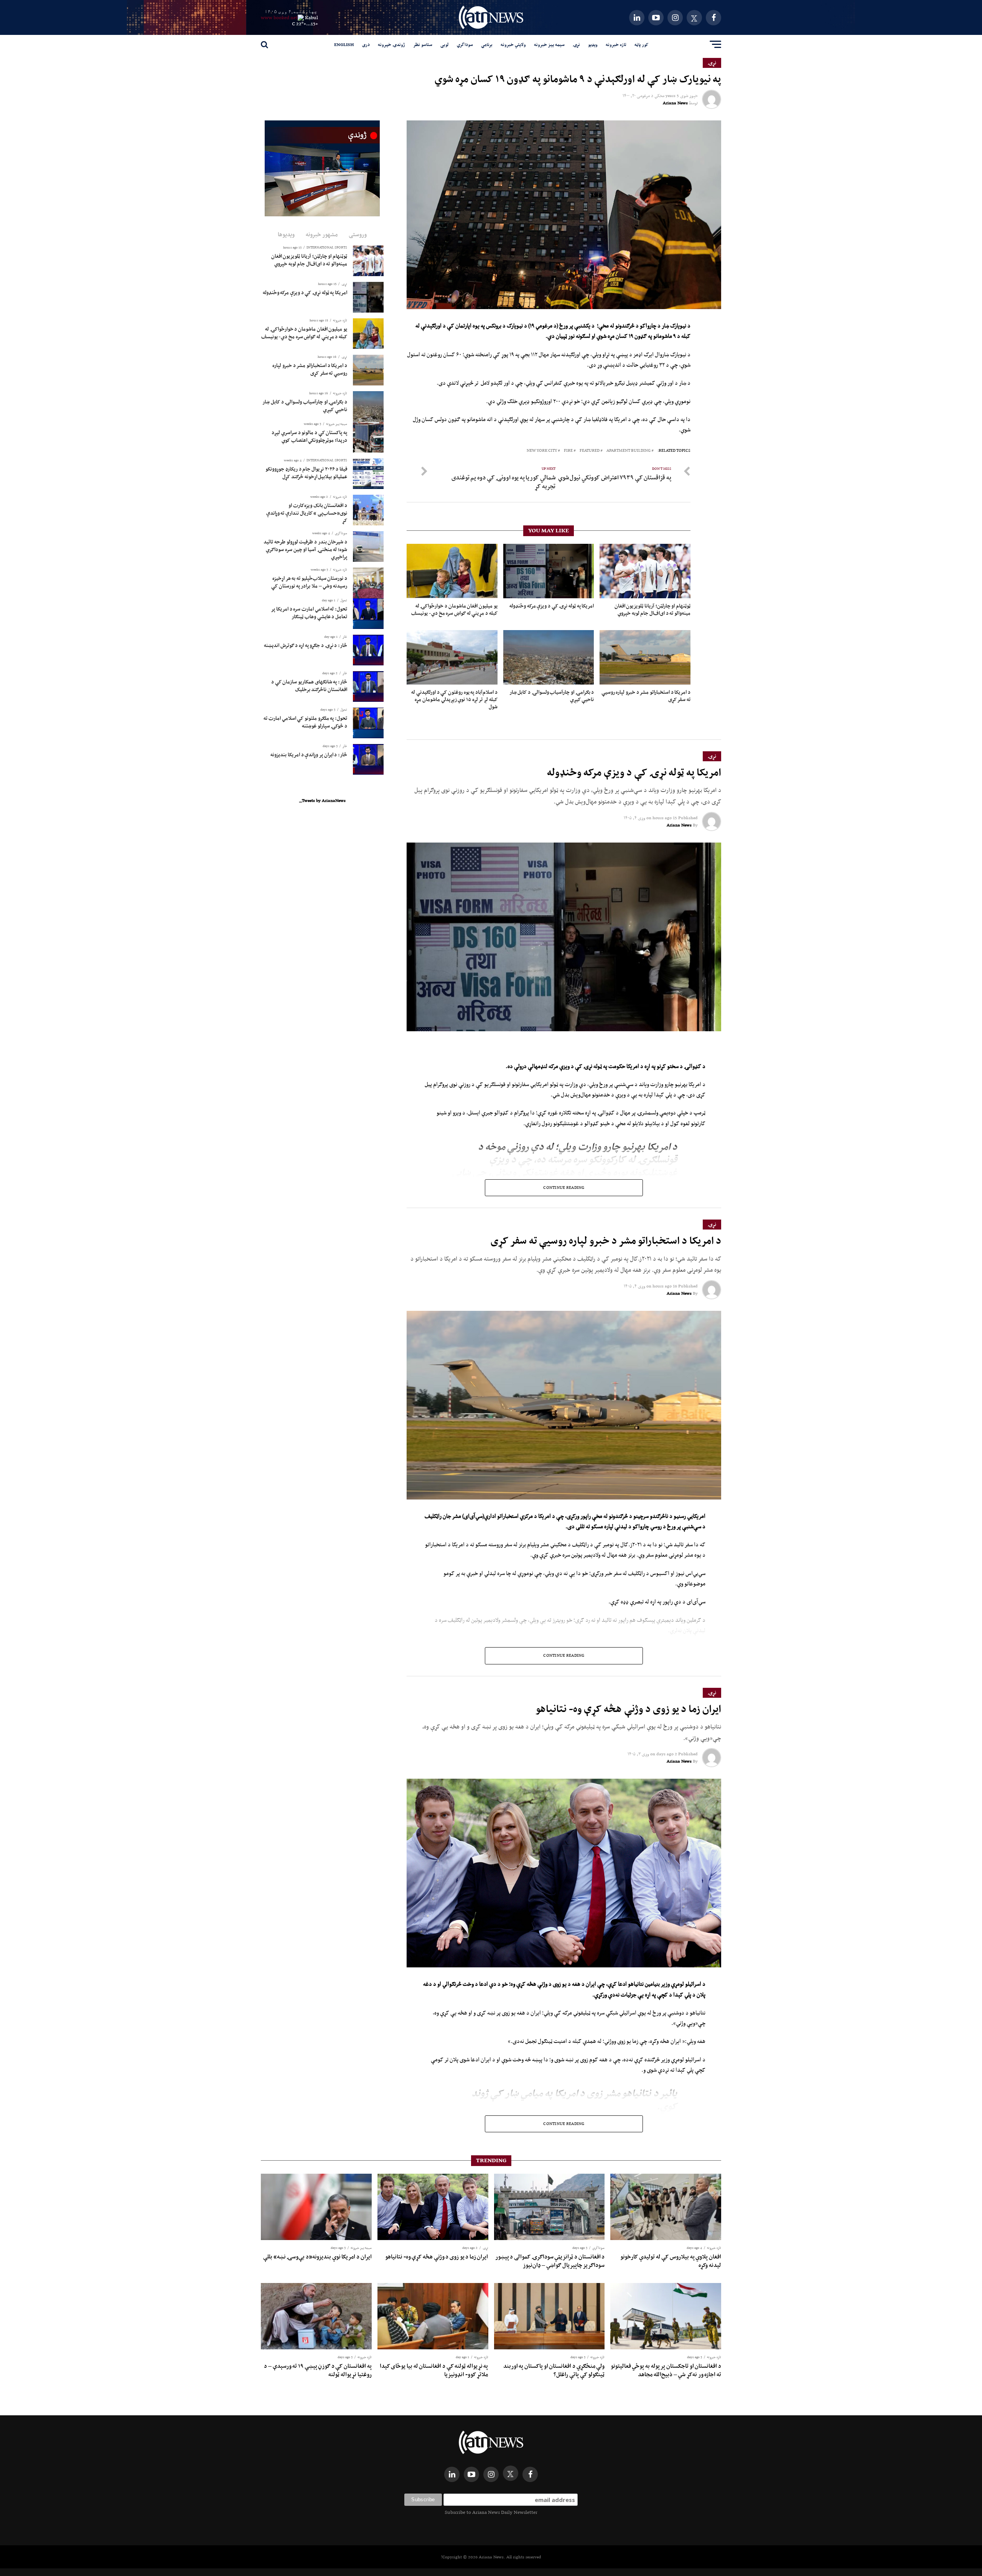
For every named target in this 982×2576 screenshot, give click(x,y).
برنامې (487, 44)
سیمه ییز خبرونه (549, 44)
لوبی (445, 44)
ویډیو (593, 44)
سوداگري (465, 44)
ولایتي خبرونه (513, 44)
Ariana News (675, 103)
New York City (542, 451)
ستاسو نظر (423, 44)
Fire (568, 451)
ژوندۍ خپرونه (391, 44)
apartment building (629, 451)
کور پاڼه (641, 44)
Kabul (311, 17)
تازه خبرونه (616, 44)
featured (590, 451)
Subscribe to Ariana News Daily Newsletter (491, 2512)
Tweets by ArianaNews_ (322, 800)
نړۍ (576, 44)
